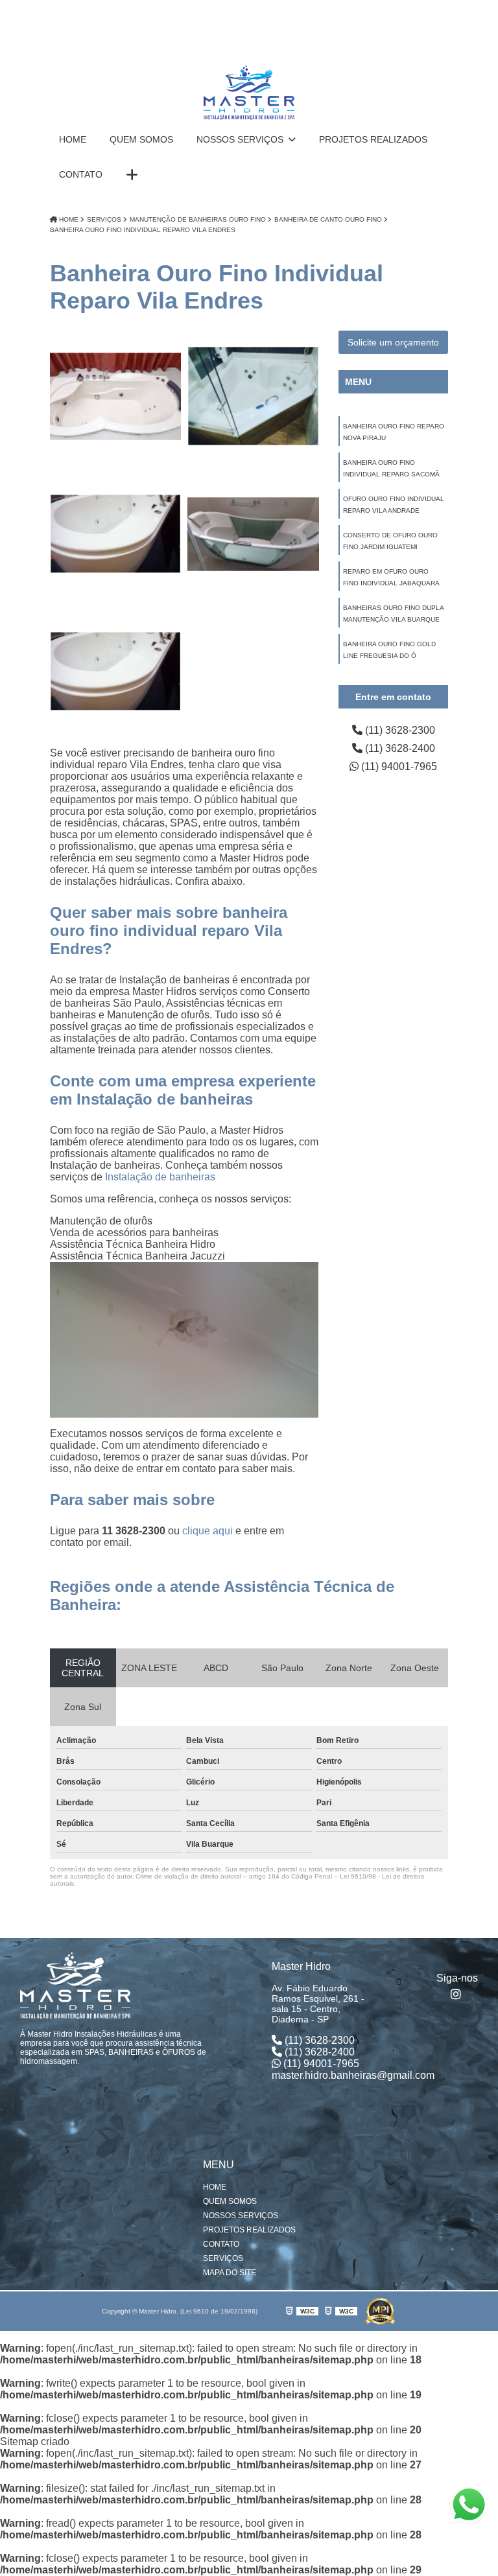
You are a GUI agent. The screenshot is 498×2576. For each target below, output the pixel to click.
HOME (73, 139)
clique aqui (207, 1531)
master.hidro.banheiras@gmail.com (353, 2075)
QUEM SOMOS (141, 139)
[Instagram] (457, 1994)
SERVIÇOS (223, 2258)
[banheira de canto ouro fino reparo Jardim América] (115, 534)
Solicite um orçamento (393, 342)
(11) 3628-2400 (399, 748)
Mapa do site (230, 2273)
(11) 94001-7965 (398, 767)
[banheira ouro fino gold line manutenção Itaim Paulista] (253, 534)
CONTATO (81, 174)
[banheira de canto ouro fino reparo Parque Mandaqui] (115, 672)
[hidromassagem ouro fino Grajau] (253, 396)
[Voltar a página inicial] (249, 65)
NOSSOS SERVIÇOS (241, 139)
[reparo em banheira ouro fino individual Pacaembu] (115, 396)
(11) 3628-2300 (399, 730)
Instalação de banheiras (160, 1177)
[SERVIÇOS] (132, 175)
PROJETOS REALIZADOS (373, 139)
